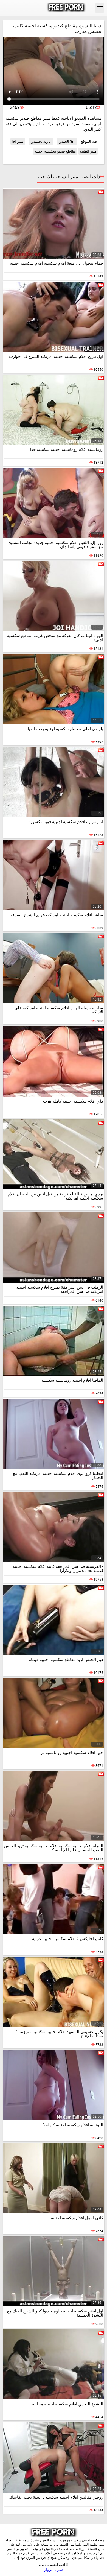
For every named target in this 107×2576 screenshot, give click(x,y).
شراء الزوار (54, 2569)
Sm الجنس (67, 141)
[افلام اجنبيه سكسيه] (66, 8)
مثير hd (18, 141)
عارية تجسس (41, 141)
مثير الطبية (88, 151)
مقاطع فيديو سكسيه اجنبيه (55, 151)
